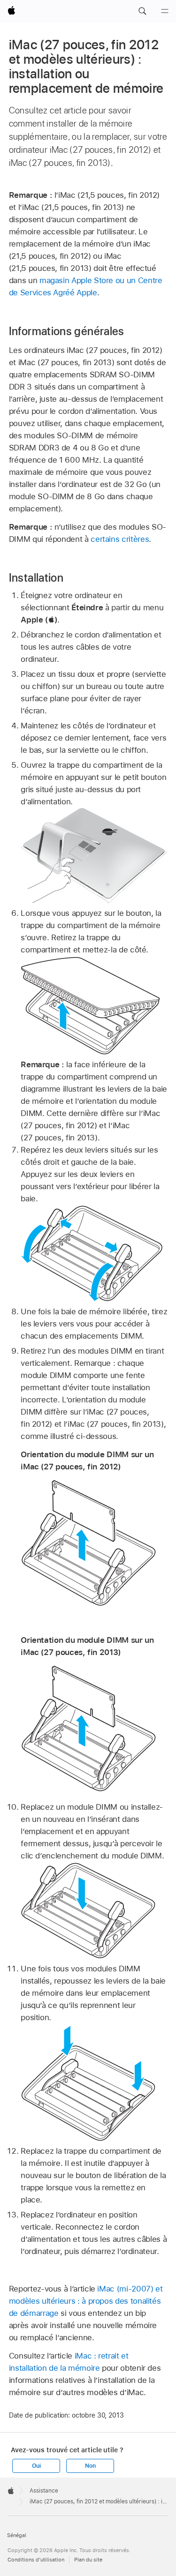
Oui (36, 2466)
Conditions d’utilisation (36, 2560)
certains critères (120, 539)
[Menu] (165, 11)
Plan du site (88, 2560)
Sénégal (17, 2535)
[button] (142, 11)
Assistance (44, 2491)
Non (90, 2466)
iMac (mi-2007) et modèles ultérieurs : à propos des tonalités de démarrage (86, 2301)
